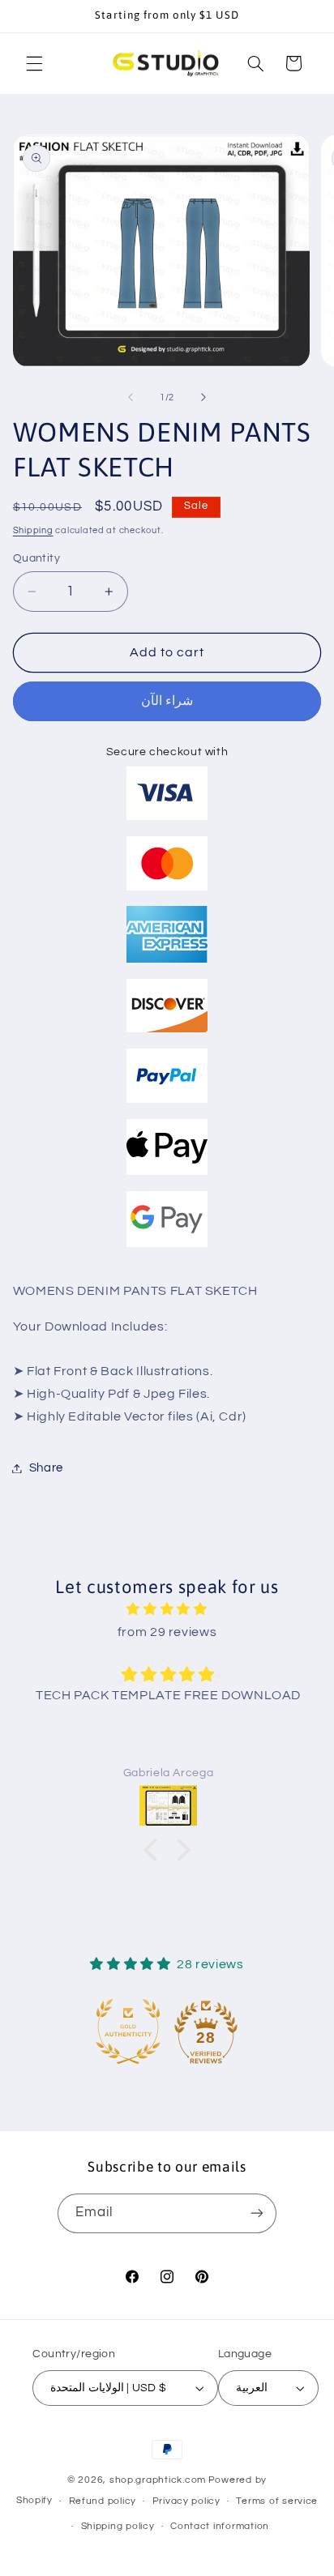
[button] (34, 63)
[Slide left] (131, 397)
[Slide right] (203, 397)
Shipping (33, 530)
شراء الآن (167, 701)
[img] (167, 1610)
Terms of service (277, 2501)
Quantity (36, 558)
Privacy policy (186, 2501)
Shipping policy (118, 2526)
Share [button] (46, 1468)
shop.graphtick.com (158, 2480)
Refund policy (103, 2501)
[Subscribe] (257, 2213)
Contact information (220, 2526)
